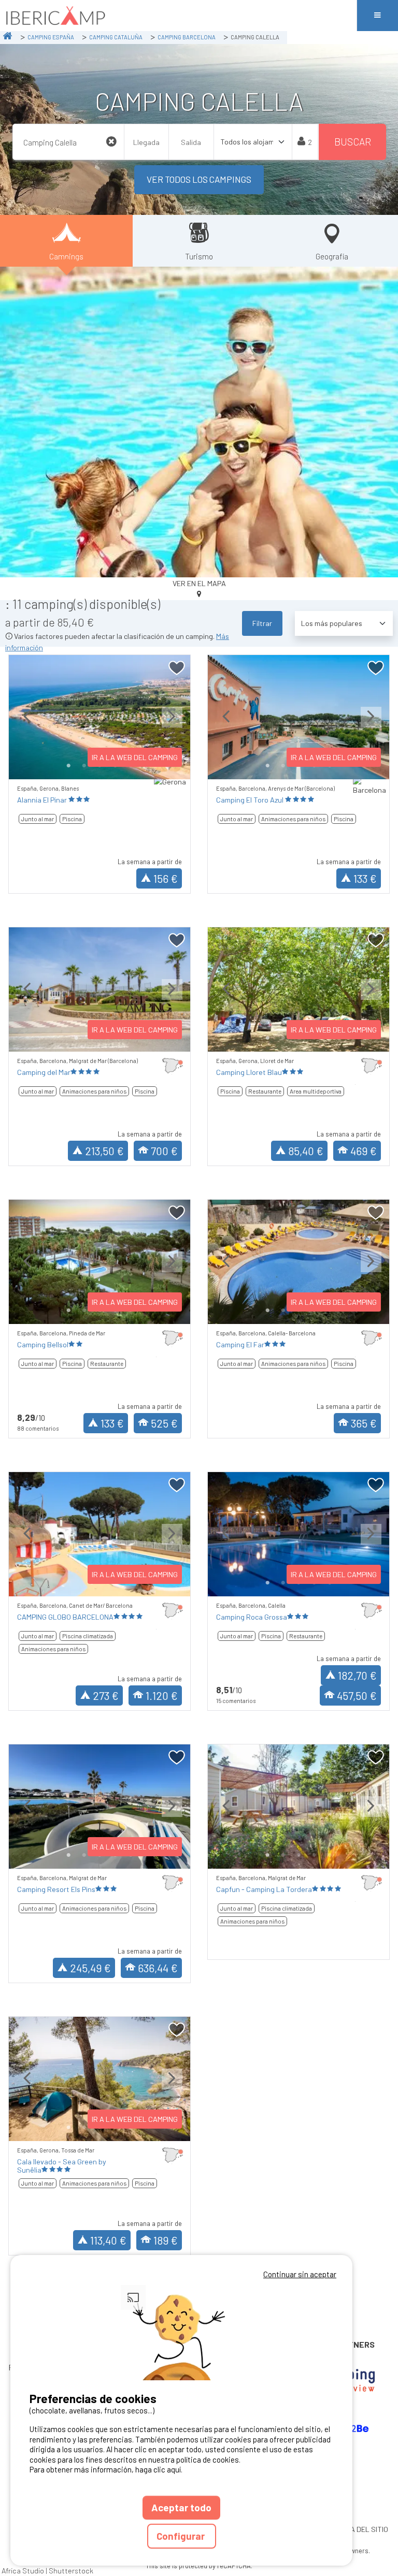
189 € (166, 2240)
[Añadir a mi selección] (177, 668)
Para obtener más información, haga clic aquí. (106, 2469)
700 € (164, 1151)
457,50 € (357, 1695)
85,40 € (306, 1151)
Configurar (182, 2536)
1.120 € (162, 1695)
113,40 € (108, 2240)
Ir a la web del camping (135, 757)
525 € (164, 1423)
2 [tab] (84, 766)
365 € (364, 1423)
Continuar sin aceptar (300, 2274)
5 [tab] (330, 1855)
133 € (365, 878)
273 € (106, 1695)
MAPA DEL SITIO (362, 2529)
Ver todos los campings (199, 179)
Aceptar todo (181, 2507)
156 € (166, 878)
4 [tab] (314, 1855)
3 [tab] (298, 1855)
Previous (27, 725)
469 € (364, 1151)
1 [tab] (68, 766)
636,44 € (158, 1968)
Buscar (353, 142)
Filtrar (262, 623)
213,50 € (104, 1151)
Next (172, 725)
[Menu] (377, 16)
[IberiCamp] (178, 16)
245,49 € (90, 1968)
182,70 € (357, 1675)
